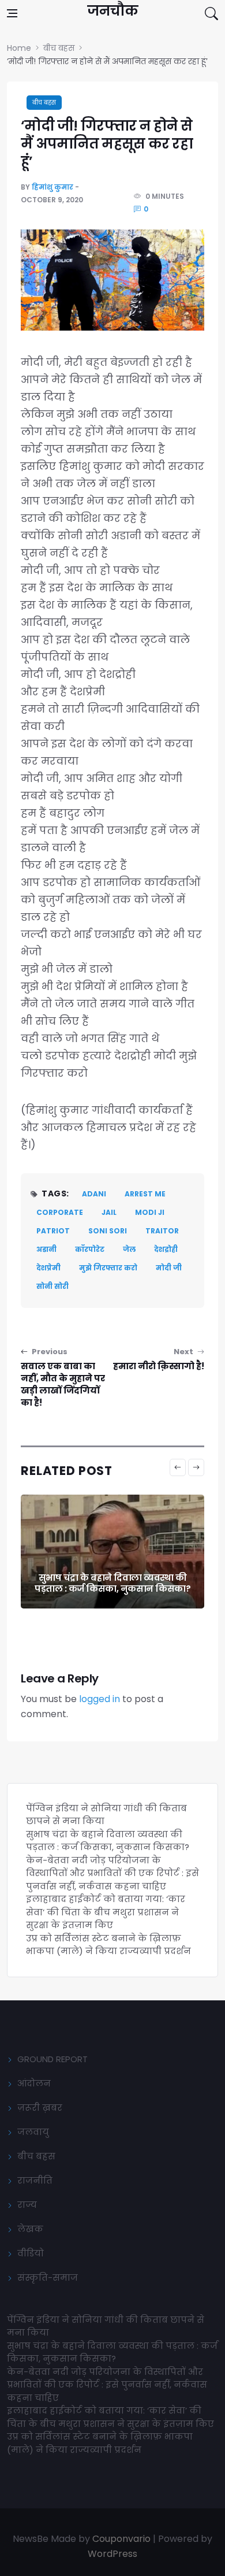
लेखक (30, 2229)
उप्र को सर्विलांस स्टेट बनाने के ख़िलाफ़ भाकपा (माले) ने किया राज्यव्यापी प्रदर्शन (108, 1945)
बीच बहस (44, 103)
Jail (109, 1212)
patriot (53, 1231)
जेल (129, 1249)
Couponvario (121, 2539)
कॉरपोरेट (90, 1249)
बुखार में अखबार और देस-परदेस (113, 1589)
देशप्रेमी (48, 1268)
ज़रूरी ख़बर (40, 2108)
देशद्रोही (166, 1249)
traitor (162, 1231)
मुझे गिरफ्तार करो (108, 1268)
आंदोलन (34, 2083)
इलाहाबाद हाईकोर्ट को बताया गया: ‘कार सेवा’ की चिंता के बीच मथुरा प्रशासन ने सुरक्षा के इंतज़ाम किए (106, 1912)
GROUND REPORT (52, 2059)
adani (94, 1194)
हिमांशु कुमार (52, 187)
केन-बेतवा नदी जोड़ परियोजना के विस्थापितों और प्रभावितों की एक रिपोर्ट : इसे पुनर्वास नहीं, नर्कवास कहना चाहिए (112, 1873)
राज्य (27, 2205)
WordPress (112, 2554)
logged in (100, 1699)
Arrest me (145, 1194)
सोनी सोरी (52, 1286)
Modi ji (150, 1212)
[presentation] (178, 1467)
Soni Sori (108, 1231)
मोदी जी (169, 1268)
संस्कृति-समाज (48, 2277)
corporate (60, 1212)
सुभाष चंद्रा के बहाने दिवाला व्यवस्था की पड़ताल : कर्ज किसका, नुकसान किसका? (108, 1841)
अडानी (46, 1249)
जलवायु (33, 2132)
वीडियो (31, 2253)
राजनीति (35, 2180)
